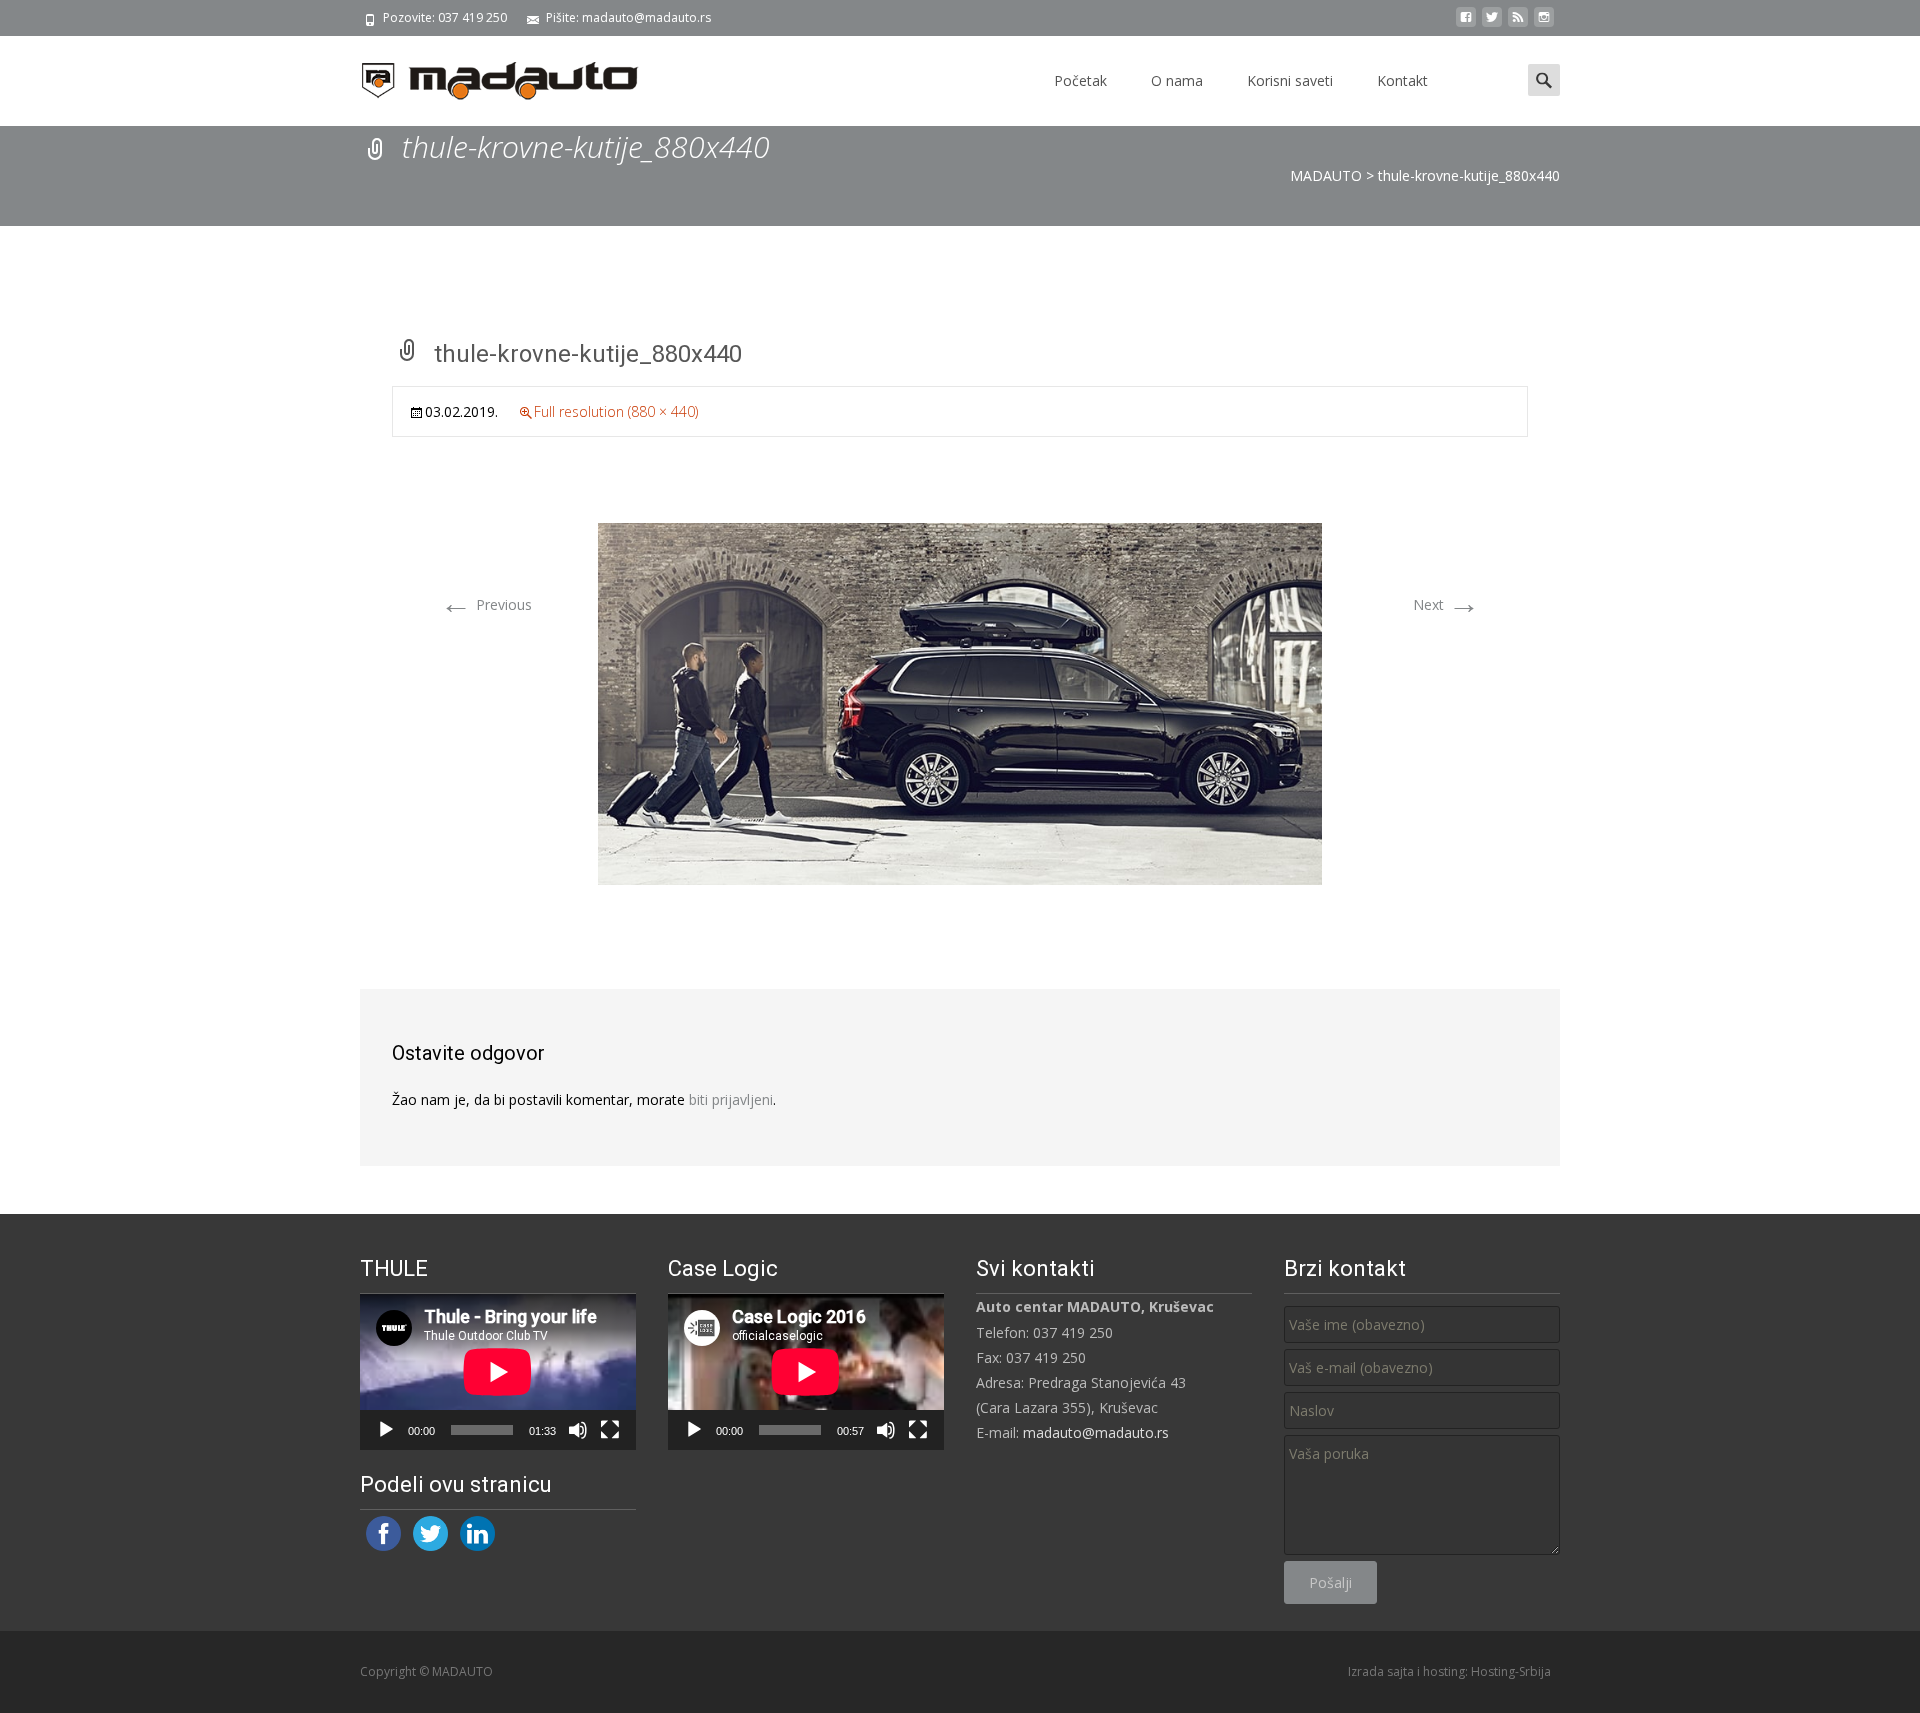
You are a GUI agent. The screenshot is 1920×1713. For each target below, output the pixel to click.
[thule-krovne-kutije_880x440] (960, 702)
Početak (1080, 80)
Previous (486, 604)
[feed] (1518, 24)
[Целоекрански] (610, 1430)
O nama (1177, 80)
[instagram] (1544, 24)
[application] (498, 1371)
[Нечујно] (578, 1430)
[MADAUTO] (484, 76)
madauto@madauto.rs (1096, 1432)
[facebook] (1466, 24)
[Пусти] (386, 1430)
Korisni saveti (1290, 80)
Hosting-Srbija (1511, 1671)
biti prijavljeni (731, 1099)
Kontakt (1402, 80)
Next (1446, 604)
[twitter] (1492, 24)
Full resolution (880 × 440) (616, 411)
